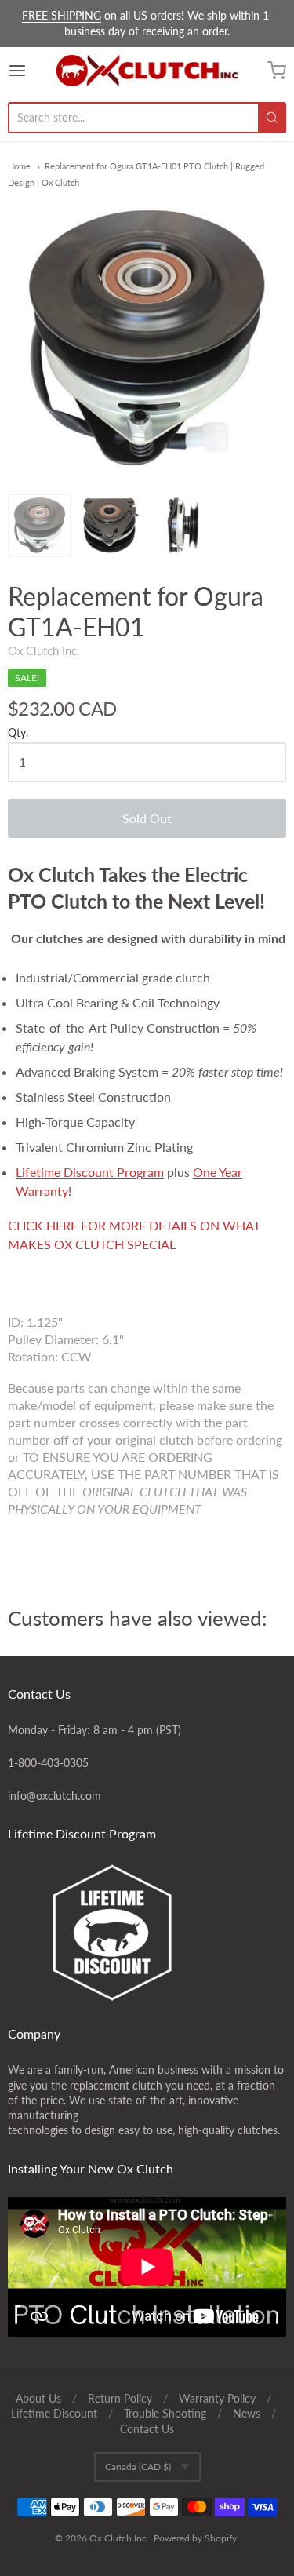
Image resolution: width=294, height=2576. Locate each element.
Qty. (18, 733)
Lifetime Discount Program (90, 1172)
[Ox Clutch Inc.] (147, 71)
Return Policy (120, 2398)
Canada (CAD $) (138, 2467)
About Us (38, 2398)
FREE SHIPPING (62, 15)
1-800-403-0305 (48, 1763)
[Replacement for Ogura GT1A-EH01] (40, 525)
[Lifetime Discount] (147, 1933)
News (247, 2413)
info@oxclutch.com (54, 1796)
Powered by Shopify (195, 2538)
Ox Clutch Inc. (44, 650)
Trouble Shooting (165, 2413)
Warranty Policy (217, 2398)
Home (19, 166)
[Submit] (272, 118)
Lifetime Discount (54, 2413)
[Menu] (32, 71)
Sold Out (147, 818)
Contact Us (147, 2429)
